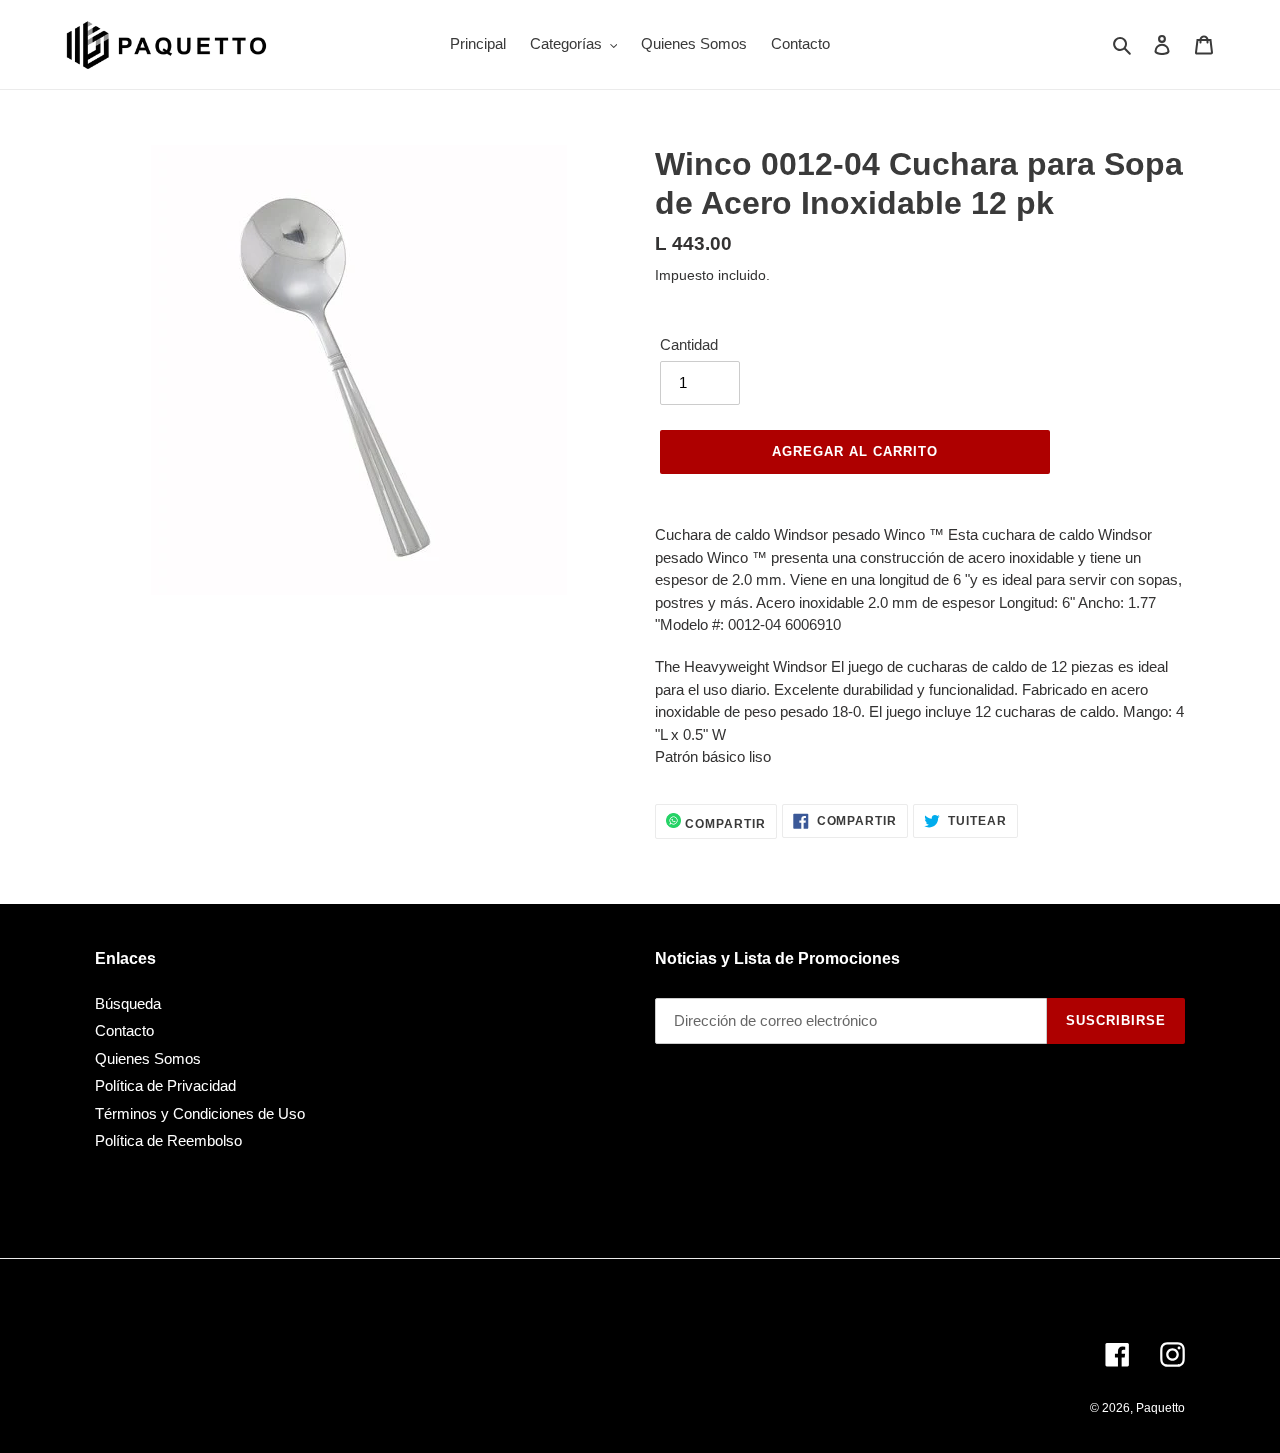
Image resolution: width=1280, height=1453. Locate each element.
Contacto (124, 1030)
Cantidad (689, 344)
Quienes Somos (148, 1058)
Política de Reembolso (168, 1140)
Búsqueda (128, 1003)
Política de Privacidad (165, 1085)
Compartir (723, 824)
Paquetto (1160, 1408)
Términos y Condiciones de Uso (200, 1113)
